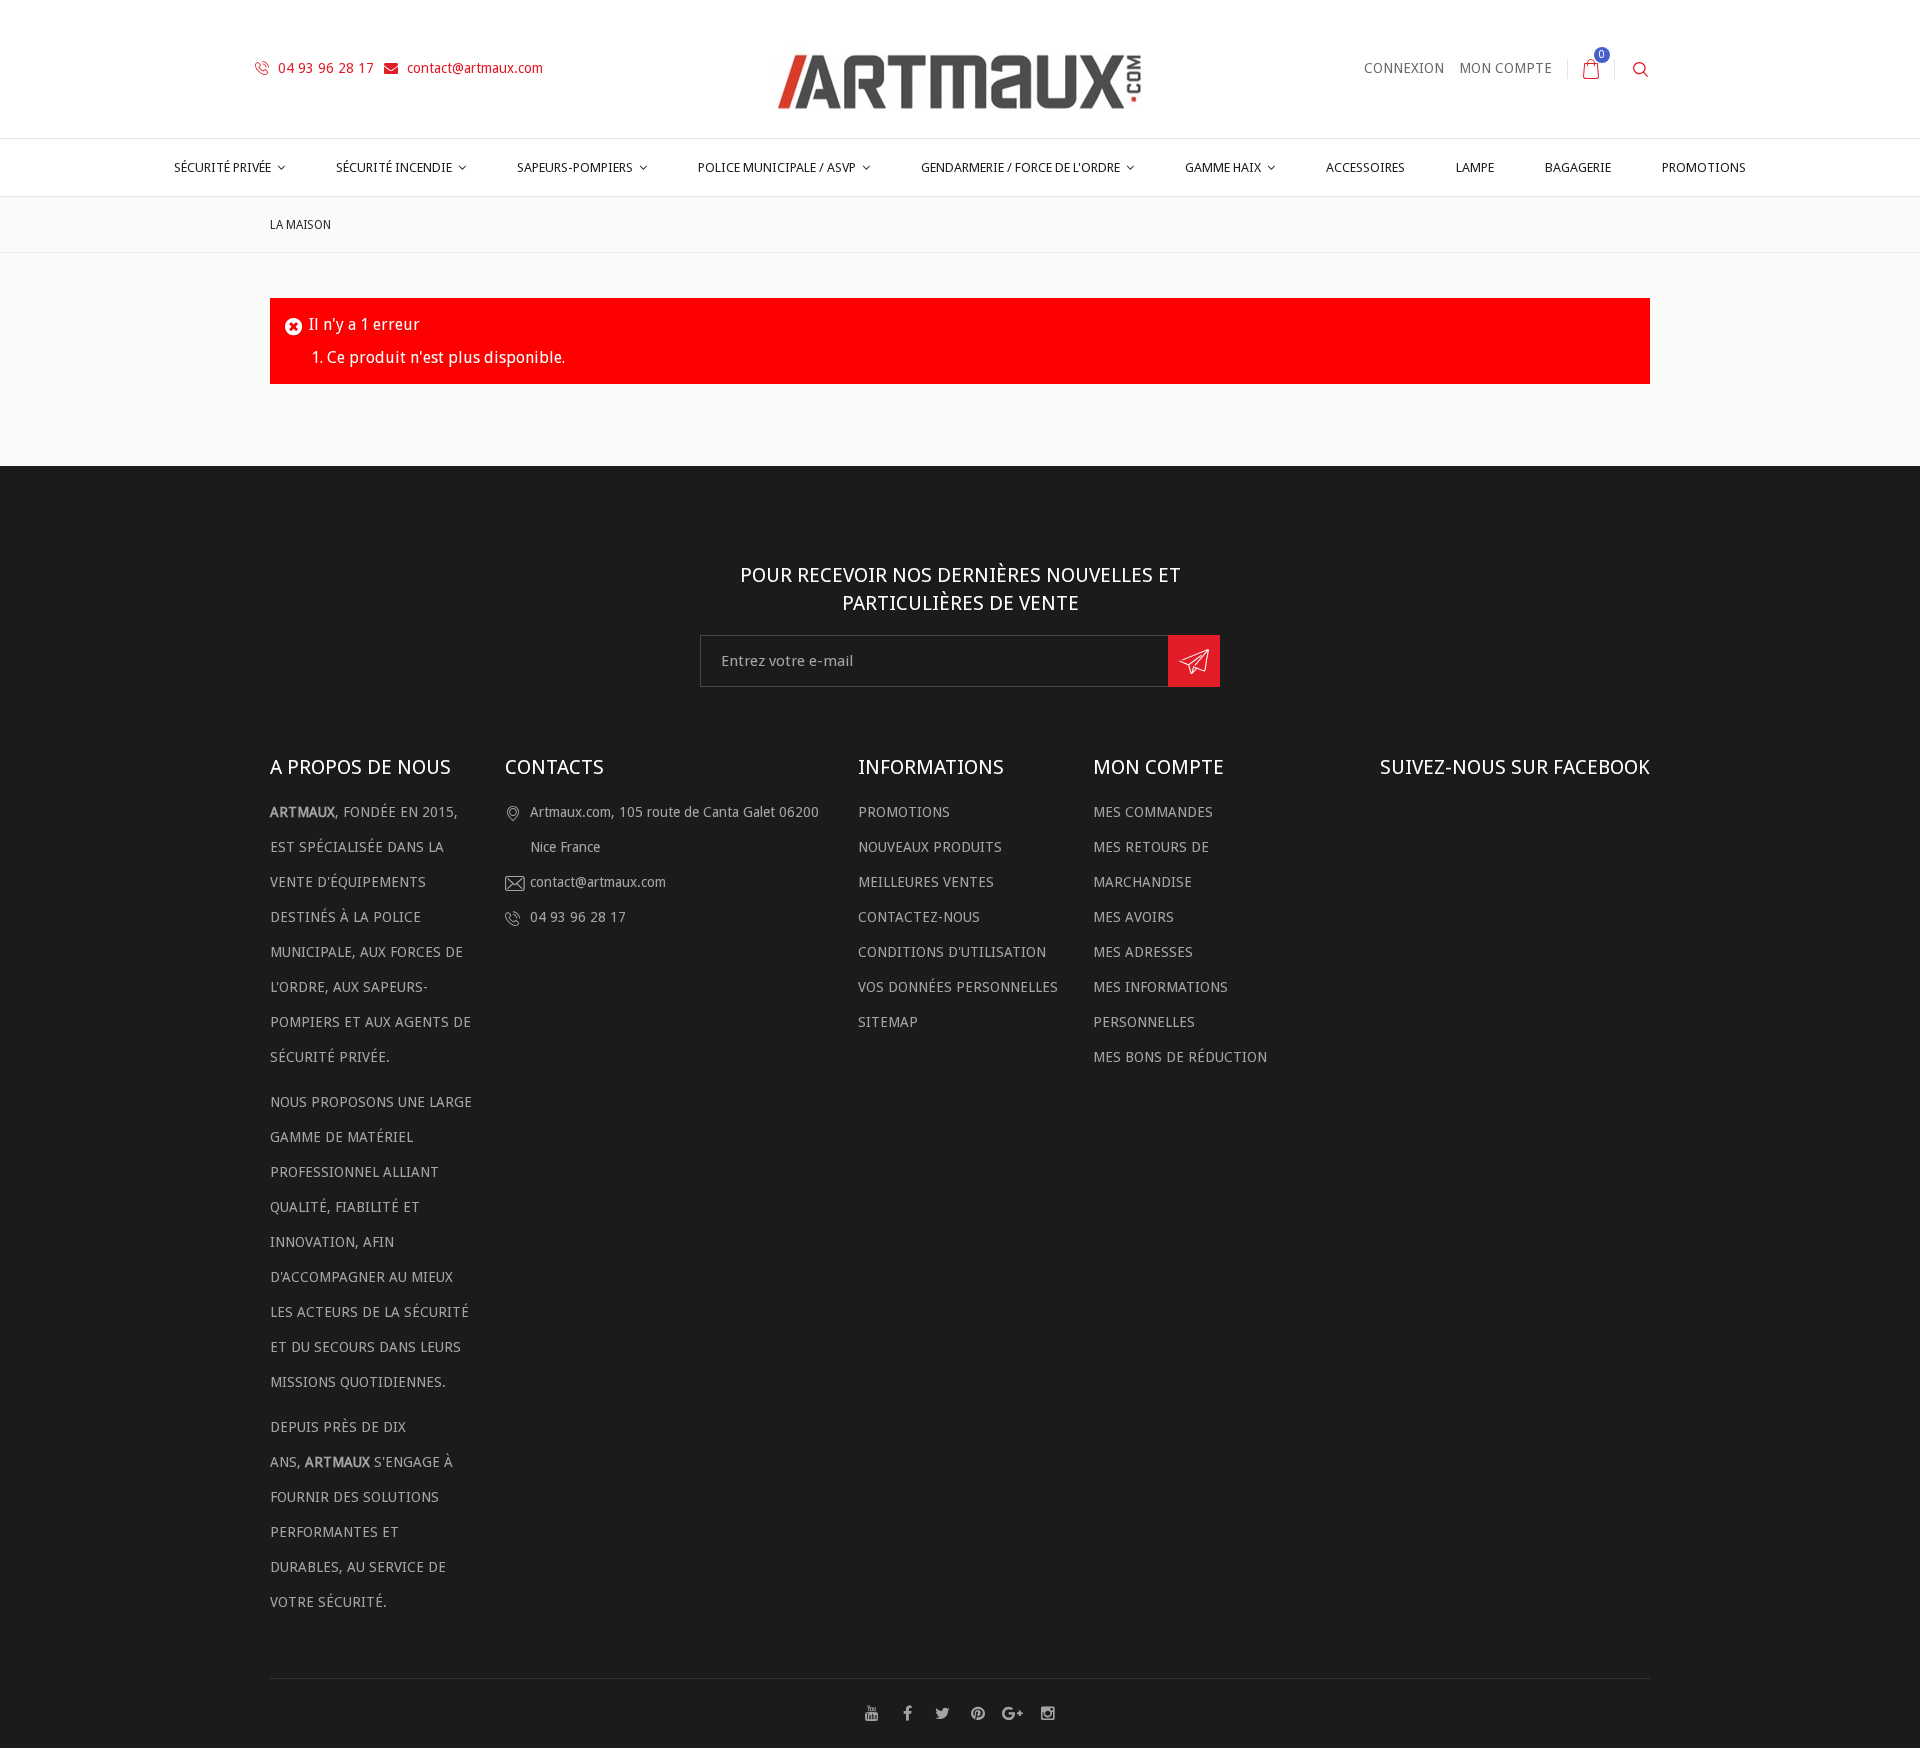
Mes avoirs (1133, 917)
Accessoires (1365, 167)
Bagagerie (1578, 167)
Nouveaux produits (930, 847)
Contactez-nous (919, 917)
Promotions (1704, 167)
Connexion (1404, 68)
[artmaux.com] (959, 68)
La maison (300, 225)
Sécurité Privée (222, 167)
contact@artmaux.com (473, 68)
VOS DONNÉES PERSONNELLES (958, 987)
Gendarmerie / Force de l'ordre (1020, 167)
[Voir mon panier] (1591, 69)
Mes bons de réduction (1180, 1057)
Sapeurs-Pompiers (575, 167)
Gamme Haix (1223, 167)
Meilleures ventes (926, 882)
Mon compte (1505, 68)
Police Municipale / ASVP (777, 167)
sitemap (888, 1022)
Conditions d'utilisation (952, 952)
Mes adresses (1143, 952)
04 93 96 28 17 (324, 68)
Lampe (1475, 167)
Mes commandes (1153, 812)
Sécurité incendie (394, 167)
